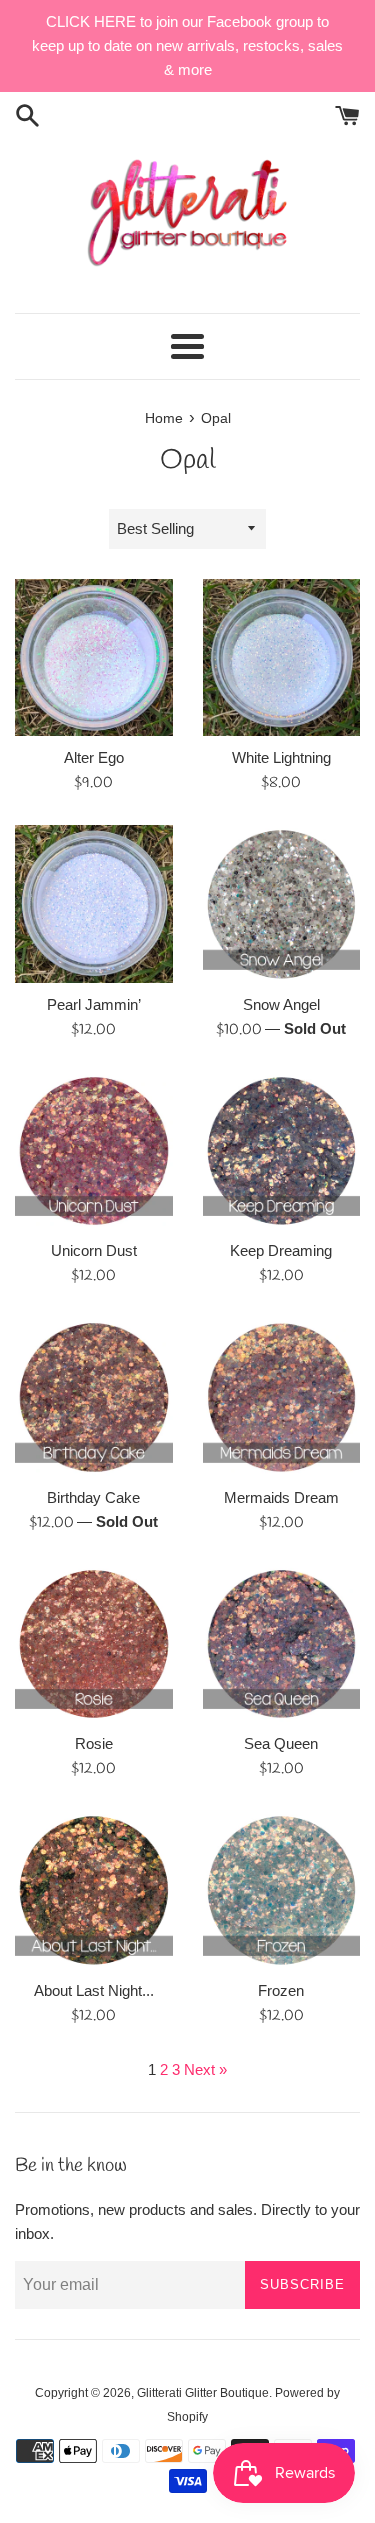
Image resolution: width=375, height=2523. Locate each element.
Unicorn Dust (94, 1250)
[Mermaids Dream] (282, 1397)
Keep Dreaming (281, 1250)
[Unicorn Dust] (94, 1151)
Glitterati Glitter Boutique (203, 2393)
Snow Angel (281, 1004)
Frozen (281, 1990)
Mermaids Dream (281, 1497)
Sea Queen (281, 1743)
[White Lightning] (282, 658)
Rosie (94, 1743)
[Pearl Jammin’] (94, 904)
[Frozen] (282, 1890)
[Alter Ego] (94, 658)
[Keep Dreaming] (282, 1151)
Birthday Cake (93, 1497)
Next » (205, 2069)
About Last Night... (94, 1990)
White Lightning (281, 757)
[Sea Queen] (282, 1644)
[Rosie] (94, 1644)
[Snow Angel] (282, 904)
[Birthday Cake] (94, 1397)
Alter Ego (94, 757)
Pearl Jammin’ (94, 1004)
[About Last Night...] (94, 1890)
